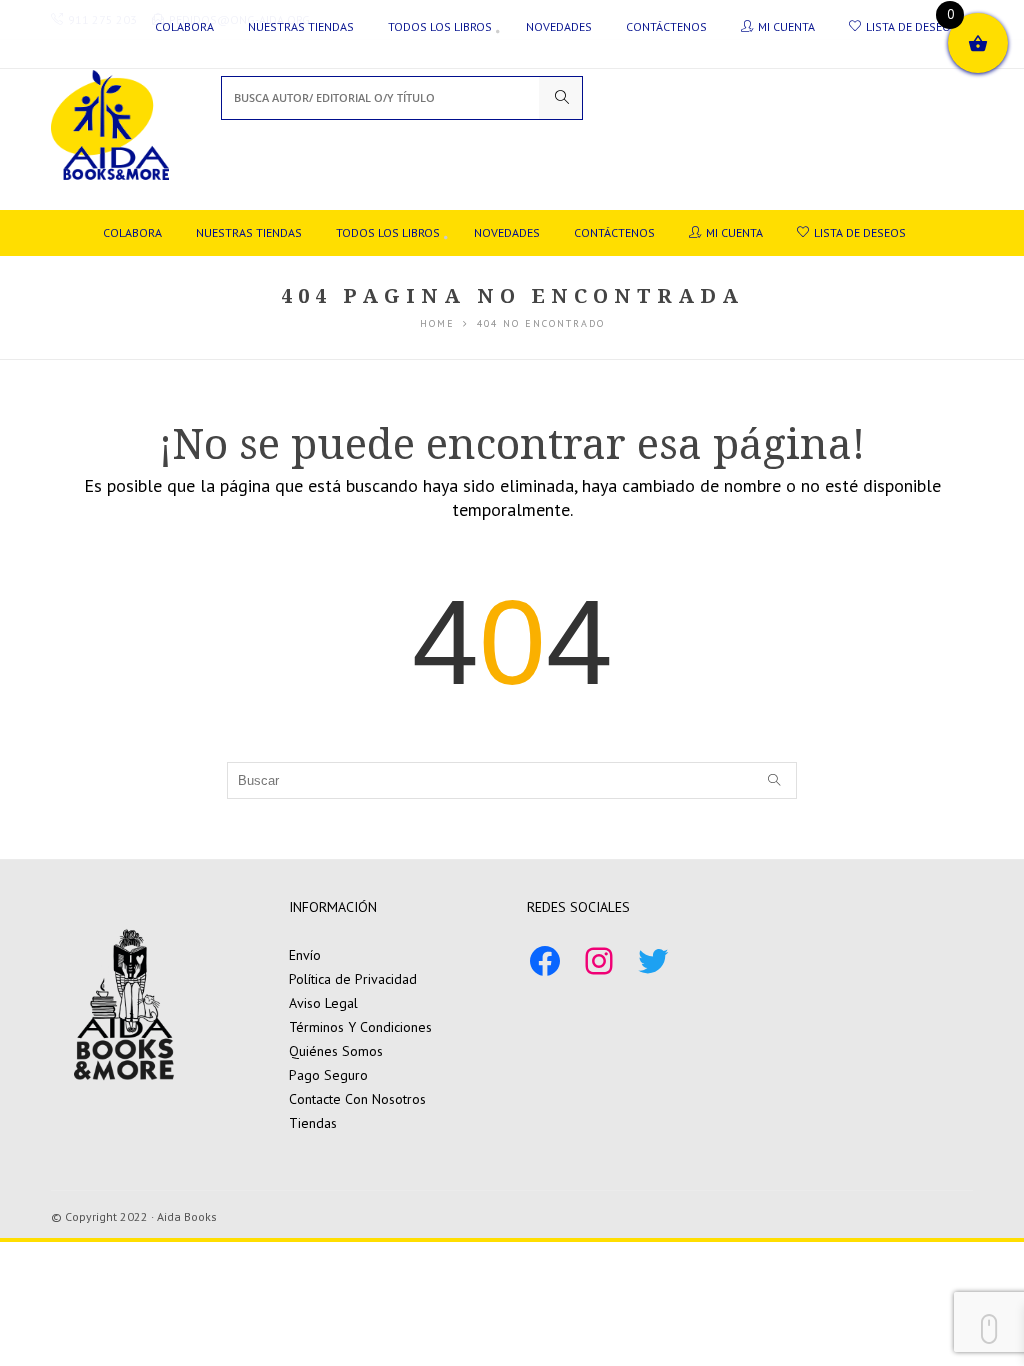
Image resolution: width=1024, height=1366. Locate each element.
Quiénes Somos (336, 1051)
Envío (305, 955)
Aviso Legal (323, 1003)
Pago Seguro (328, 1075)
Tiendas (313, 1123)
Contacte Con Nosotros (357, 1099)
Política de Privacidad (353, 979)
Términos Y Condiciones (360, 1027)
